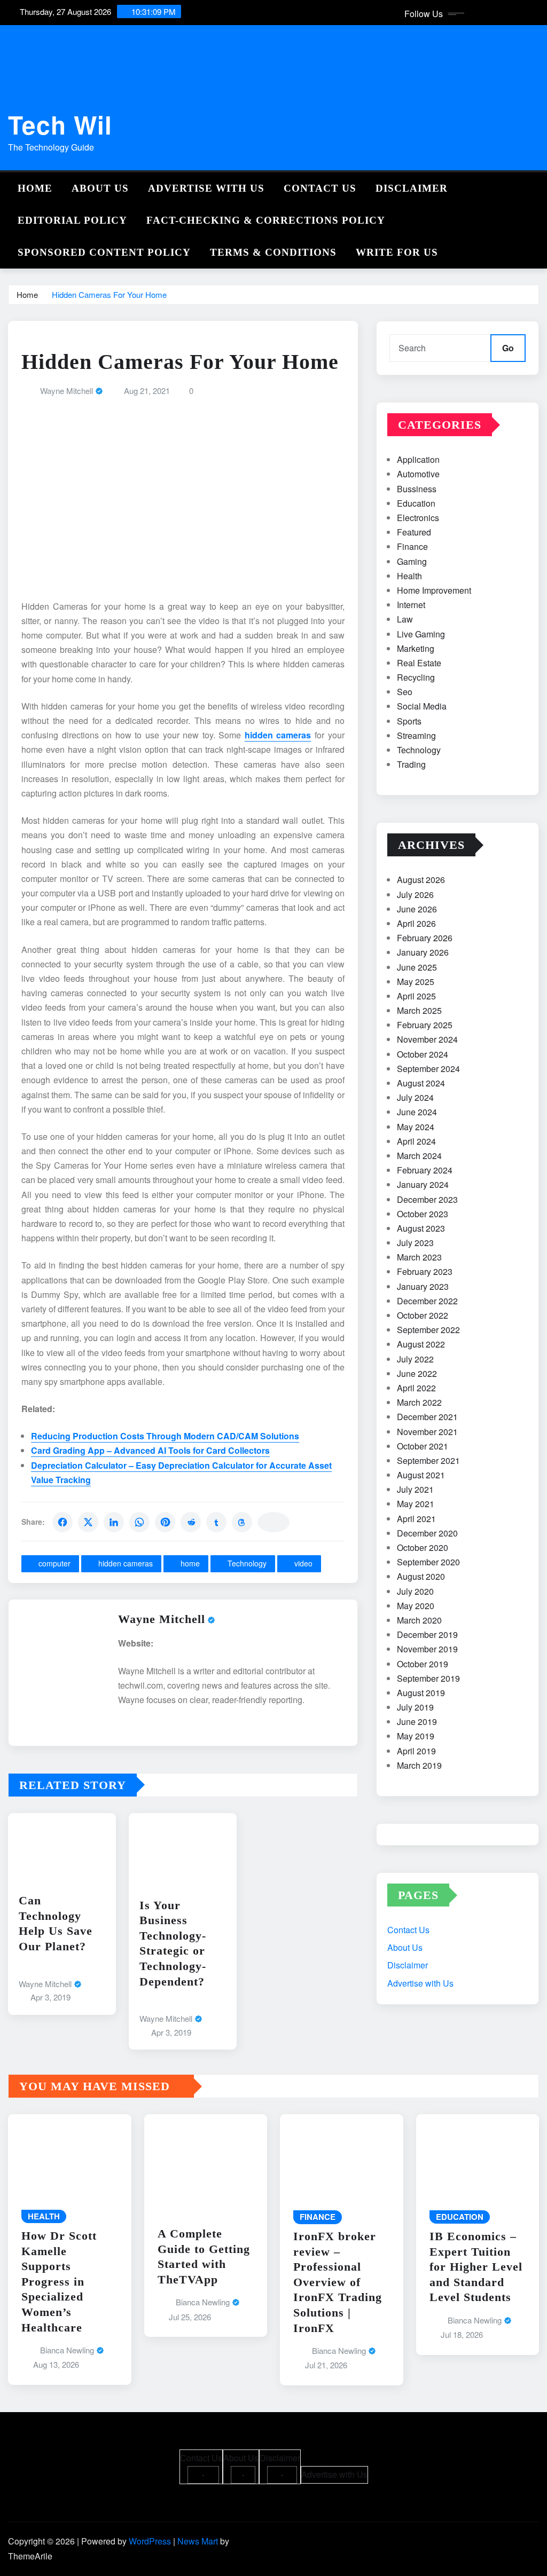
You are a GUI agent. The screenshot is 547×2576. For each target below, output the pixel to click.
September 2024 (428, 1069)
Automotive (418, 474)
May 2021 (416, 1504)
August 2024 (421, 1083)
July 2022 (415, 1359)
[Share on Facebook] (62, 1522)
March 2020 (419, 1620)
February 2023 (425, 1271)
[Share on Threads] (242, 1522)
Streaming (416, 735)
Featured (414, 532)
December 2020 (427, 1533)
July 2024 (415, 1097)
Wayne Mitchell (67, 391)
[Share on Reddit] (191, 1522)
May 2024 (416, 1127)
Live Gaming (421, 634)
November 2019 (427, 1649)
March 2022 (419, 1402)
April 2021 (416, 1519)
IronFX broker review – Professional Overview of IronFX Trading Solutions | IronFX (338, 2282)
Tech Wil (60, 124)
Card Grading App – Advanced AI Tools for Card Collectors (150, 1450)
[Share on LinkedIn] (114, 1522)
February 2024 (425, 1170)
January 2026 (423, 952)
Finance (412, 546)
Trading (411, 764)
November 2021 (427, 1432)
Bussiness (417, 489)
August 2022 (421, 1344)
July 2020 (415, 1591)
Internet (411, 605)
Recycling (416, 677)
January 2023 (423, 1286)
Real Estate (419, 663)
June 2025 (417, 967)
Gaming (412, 561)
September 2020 (428, 1562)
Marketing (416, 648)
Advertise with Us (206, 188)
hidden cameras (126, 1563)
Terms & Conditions (273, 252)
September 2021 (428, 1460)
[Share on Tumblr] (216, 1522)
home (190, 1563)
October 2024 (423, 1054)
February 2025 (425, 1025)
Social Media (422, 706)
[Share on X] (88, 1522)
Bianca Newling (67, 2350)
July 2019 (415, 1707)
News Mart (198, 2541)
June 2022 (417, 1373)
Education (416, 503)
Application (418, 459)
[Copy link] (273, 1522)
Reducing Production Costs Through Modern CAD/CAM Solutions (165, 1436)
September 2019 (428, 1678)
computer (54, 1563)
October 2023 (423, 1214)
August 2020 (421, 1576)
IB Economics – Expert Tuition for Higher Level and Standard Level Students (476, 2267)
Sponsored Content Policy (104, 252)
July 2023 (415, 1243)
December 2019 (427, 1634)
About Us (100, 188)
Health (409, 576)
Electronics (418, 518)
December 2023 (427, 1199)
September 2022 (428, 1330)
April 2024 (416, 1141)
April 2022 (416, 1388)
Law (405, 619)
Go (508, 348)
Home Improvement (434, 590)
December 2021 (427, 1417)
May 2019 (416, 1736)
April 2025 (416, 996)
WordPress (150, 2541)
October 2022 (423, 1315)
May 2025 (416, 982)
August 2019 (421, 1693)
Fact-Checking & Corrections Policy (266, 220)
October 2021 (423, 1446)
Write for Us (397, 252)
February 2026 (425, 938)
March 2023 (419, 1257)
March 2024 (419, 1156)
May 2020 (416, 1606)
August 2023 (421, 1228)
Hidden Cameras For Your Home (109, 294)
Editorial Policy (72, 220)
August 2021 (421, 1475)
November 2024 (427, 1039)
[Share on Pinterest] (165, 1522)
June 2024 (417, 1112)
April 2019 (416, 1751)
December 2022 (427, 1301)
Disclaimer (412, 188)
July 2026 (415, 895)
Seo (405, 692)
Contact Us (320, 188)
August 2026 (421, 880)
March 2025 (419, 1010)
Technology (247, 1563)
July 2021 (415, 1489)
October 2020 (423, 1547)
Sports (409, 721)
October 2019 (423, 1664)
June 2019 (417, 1722)
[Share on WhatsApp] (139, 1522)
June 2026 (417, 909)
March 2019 (419, 1765)
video (303, 1563)
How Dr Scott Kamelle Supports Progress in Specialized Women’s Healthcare (59, 2282)
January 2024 (423, 1184)
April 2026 (416, 923)
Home (35, 188)
